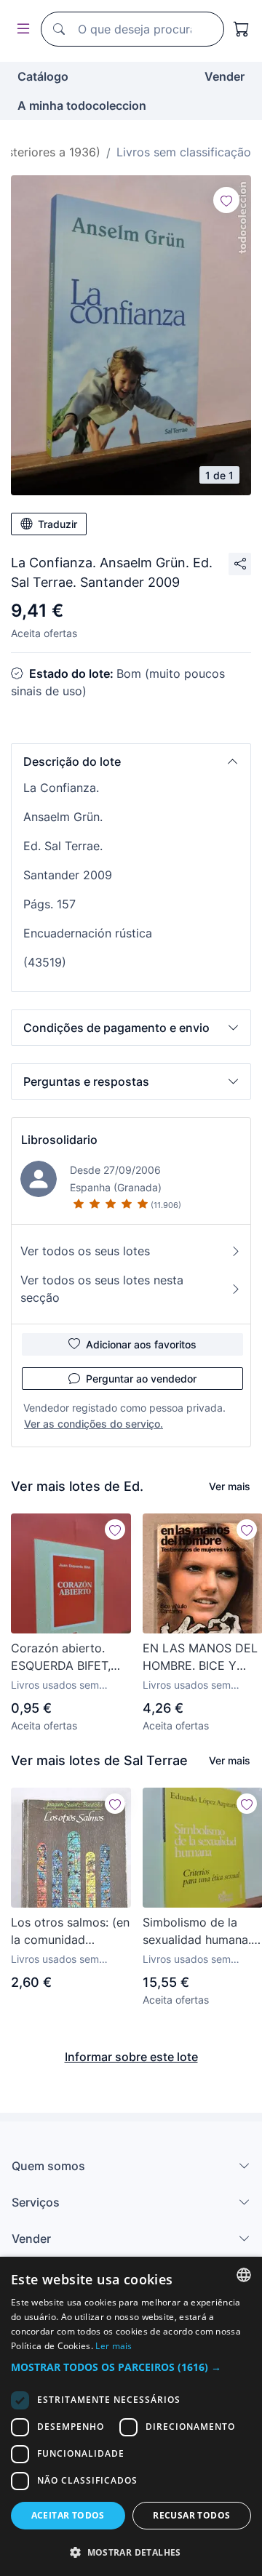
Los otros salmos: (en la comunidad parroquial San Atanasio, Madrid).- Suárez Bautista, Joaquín (70, 1932)
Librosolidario (59, 1140)
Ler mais (114, 2346)
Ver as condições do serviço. (94, 1424)
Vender (225, 76)
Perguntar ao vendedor (141, 1379)
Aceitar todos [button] (68, 2515)
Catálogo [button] (43, 76)
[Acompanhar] (226, 200)
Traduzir (57, 524)
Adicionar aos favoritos (141, 1344)
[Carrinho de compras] (242, 29)
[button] (131, 761)
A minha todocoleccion (82, 105)
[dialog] (131, 2416)
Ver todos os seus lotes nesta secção (102, 1289)
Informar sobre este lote (131, 2057)
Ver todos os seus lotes (85, 1251)
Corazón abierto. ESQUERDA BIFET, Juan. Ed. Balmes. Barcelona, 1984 (61, 1657)
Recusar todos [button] (191, 2515)
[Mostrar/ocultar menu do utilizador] (20, 29)
